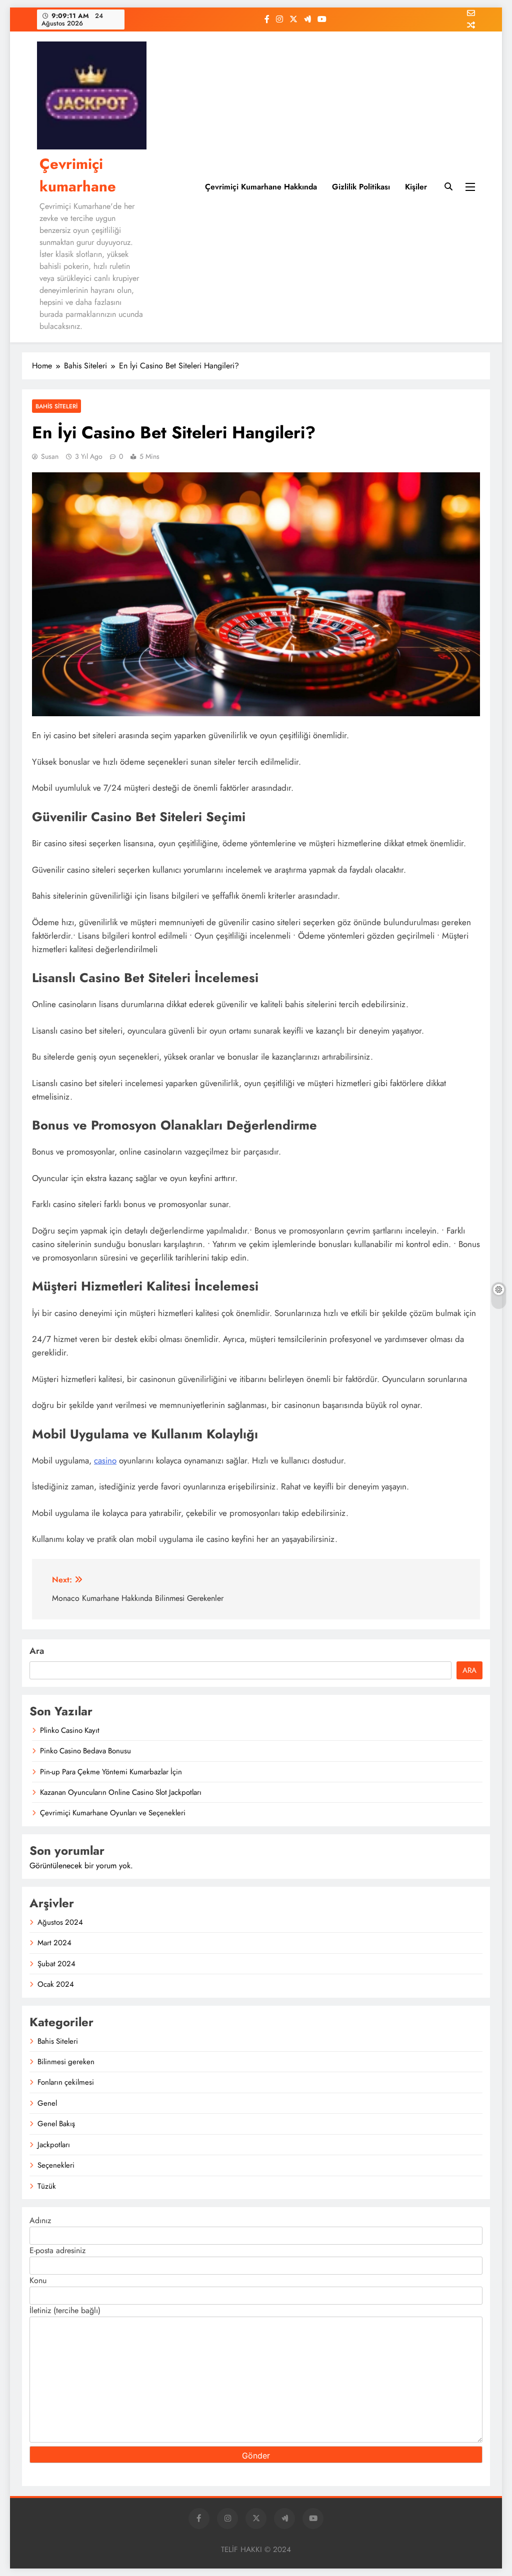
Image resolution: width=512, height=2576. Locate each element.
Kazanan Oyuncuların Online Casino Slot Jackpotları (121, 1792)
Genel (47, 2103)
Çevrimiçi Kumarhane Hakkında (261, 187)
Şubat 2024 (56, 1964)
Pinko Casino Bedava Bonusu (85, 1751)
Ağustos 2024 (60, 1922)
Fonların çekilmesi (66, 2082)
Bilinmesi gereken (66, 2062)
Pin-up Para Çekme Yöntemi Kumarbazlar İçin (111, 1772)
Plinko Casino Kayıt (70, 1730)
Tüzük (47, 2186)
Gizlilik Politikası (361, 187)
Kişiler (416, 187)
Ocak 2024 (56, 1984)
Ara (37, 1651)
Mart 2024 (54, 1943)
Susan (50, 456)
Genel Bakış (56, 2124)
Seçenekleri (56, 2165)
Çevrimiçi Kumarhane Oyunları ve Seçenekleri (113, 1813)
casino (105, 1460)
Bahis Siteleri (56, 406)
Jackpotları (54, 2145)
